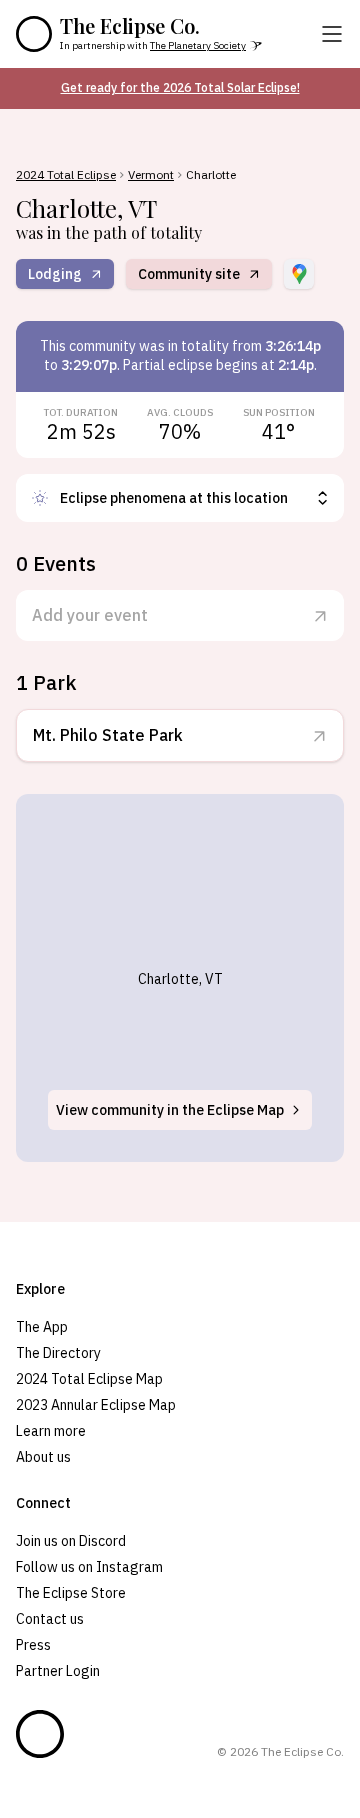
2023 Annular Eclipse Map (96, 1405)
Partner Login (58, 1671)
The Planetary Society (198, 45)
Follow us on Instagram (89, 1567)
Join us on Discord (71, 1541)
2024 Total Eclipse (66, 175)
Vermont (151, 175)
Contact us (50, 1619)
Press (33, 1645)
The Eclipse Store (71, 1593)
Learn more (51, 1431)
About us (43, 1457)
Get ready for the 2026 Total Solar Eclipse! (180, 87)
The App (42, 1327)
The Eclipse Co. (130, 26)
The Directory (58, 1353)
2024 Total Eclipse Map (89, 1379)
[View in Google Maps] (299, 274)
